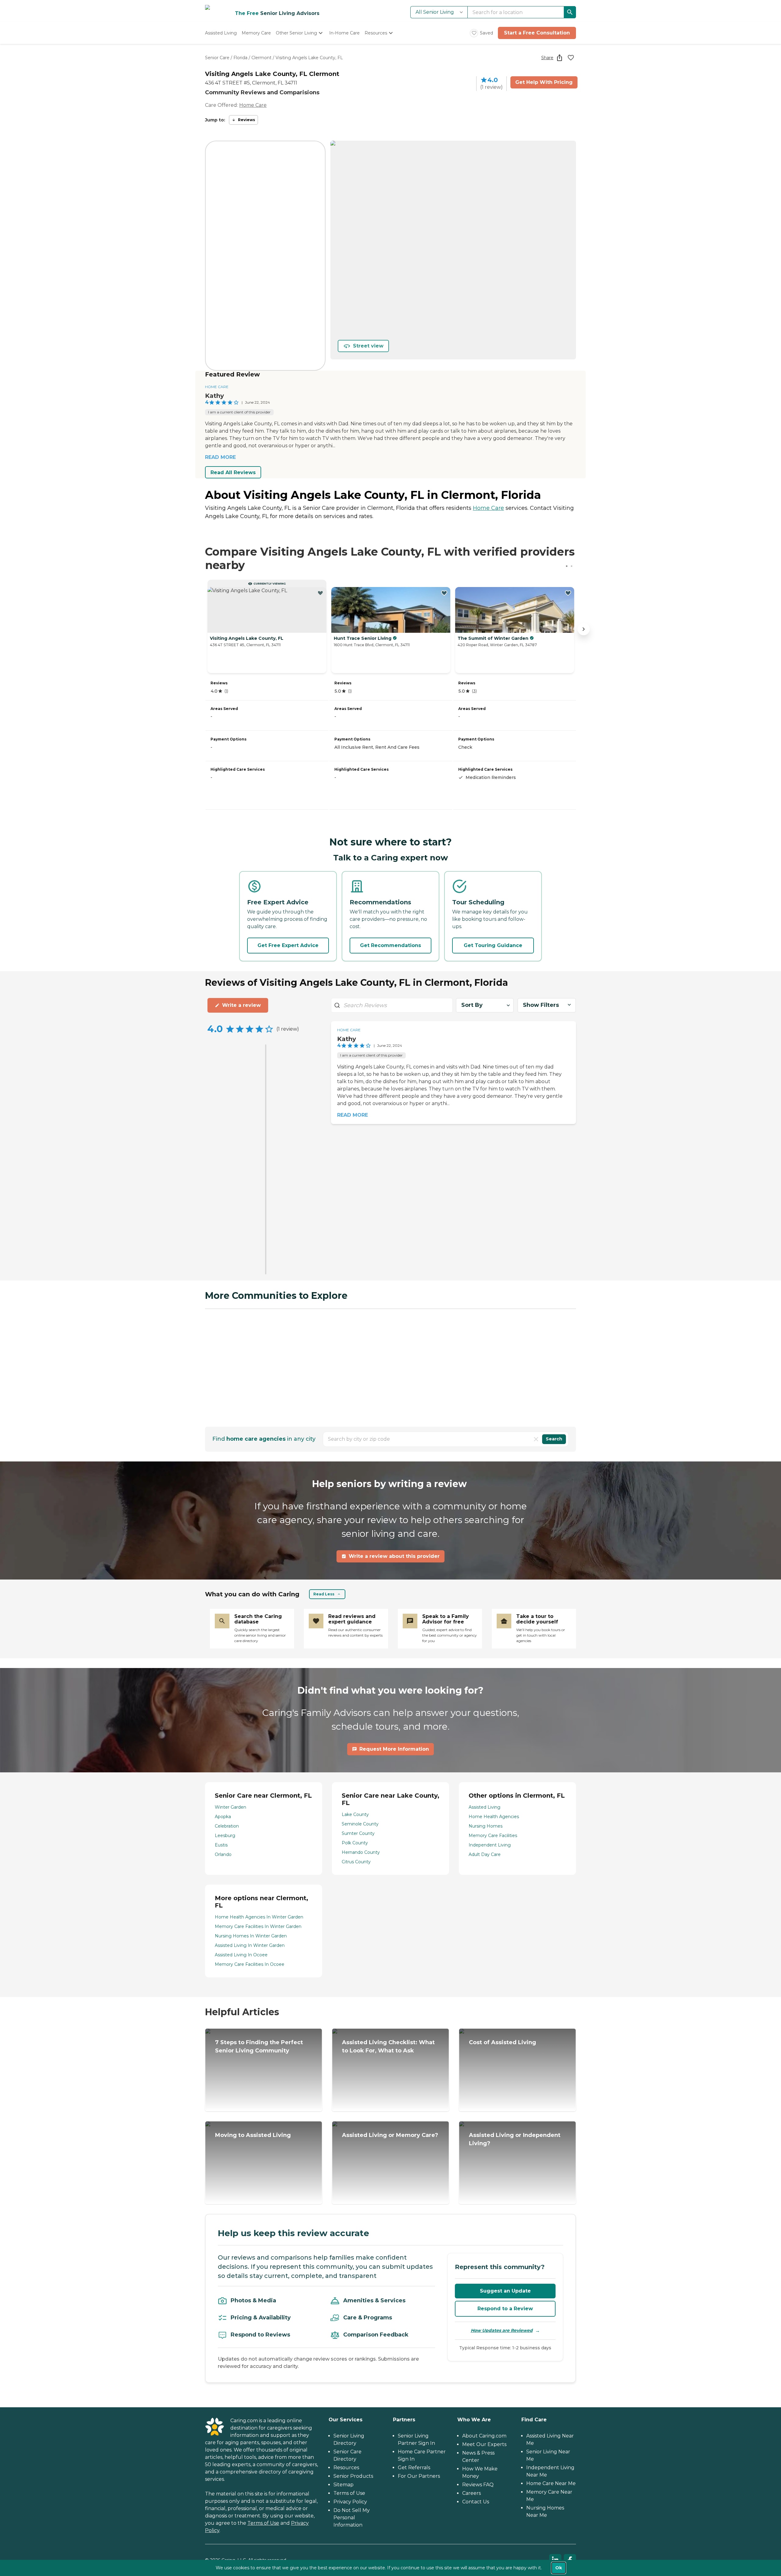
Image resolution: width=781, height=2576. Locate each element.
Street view (368, 346)
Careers (471, 2493)
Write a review (241, 1005)
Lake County (355, 1814)
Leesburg (225, 1836)
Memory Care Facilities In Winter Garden (258, 1926)
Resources (346, 2468)
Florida (240, 58)
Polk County (355, 1843)
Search (554, 1439)
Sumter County (358, 1833)
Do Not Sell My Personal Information (352, 2518)
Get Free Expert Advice (288, 945)
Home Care (253, 105)
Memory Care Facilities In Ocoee (250, 1964)
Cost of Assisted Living (502, 2042)
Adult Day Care (485, 1854)
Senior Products (353, 2476)
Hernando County (361, 1852)
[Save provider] (571, 58)
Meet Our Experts (484, 2444)
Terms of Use (263, 2523)
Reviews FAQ (478, 2485)
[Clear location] (536, 1439)
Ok (559, 2568)
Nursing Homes (486, 1826)
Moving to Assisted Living (253, 2135)
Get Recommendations (390, 945)
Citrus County (356, 1862)
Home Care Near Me (551, 2483)
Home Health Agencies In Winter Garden (259, 1917)
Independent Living (490, 1845)
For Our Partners (419, 2476)
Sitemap (344, 2485)
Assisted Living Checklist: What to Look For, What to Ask (388, 2046)
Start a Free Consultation (537, 33)
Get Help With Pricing (544, 82)
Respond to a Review (505, 2309)
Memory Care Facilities (493, 1836)
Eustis (221, 1845)
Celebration (227, 1826)
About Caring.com (484, 2436)
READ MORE (220, 457)
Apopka (223, 1817)
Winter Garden (230, 1807)
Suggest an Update (505, 2291)
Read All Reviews (233, 472)
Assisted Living (484, 1807)
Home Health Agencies (494, 1817)
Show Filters (541, 1005)
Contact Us (476, 2502)
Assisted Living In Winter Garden (250, 1945)
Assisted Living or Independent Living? (515, 2139)
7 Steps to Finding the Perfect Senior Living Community (259, 2046)
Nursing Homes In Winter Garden (251, 1936)
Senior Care (217, 58)
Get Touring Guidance (493, 945)
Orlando (223, 1854)
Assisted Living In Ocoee (241, 1955)
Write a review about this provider (394, 1556)
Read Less (324, 1594)
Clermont (261, 58)
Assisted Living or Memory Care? (390, 2135)
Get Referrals (414, 2468)
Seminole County (360, 1824)
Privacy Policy (350, 2502)
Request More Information (394, 1749)
